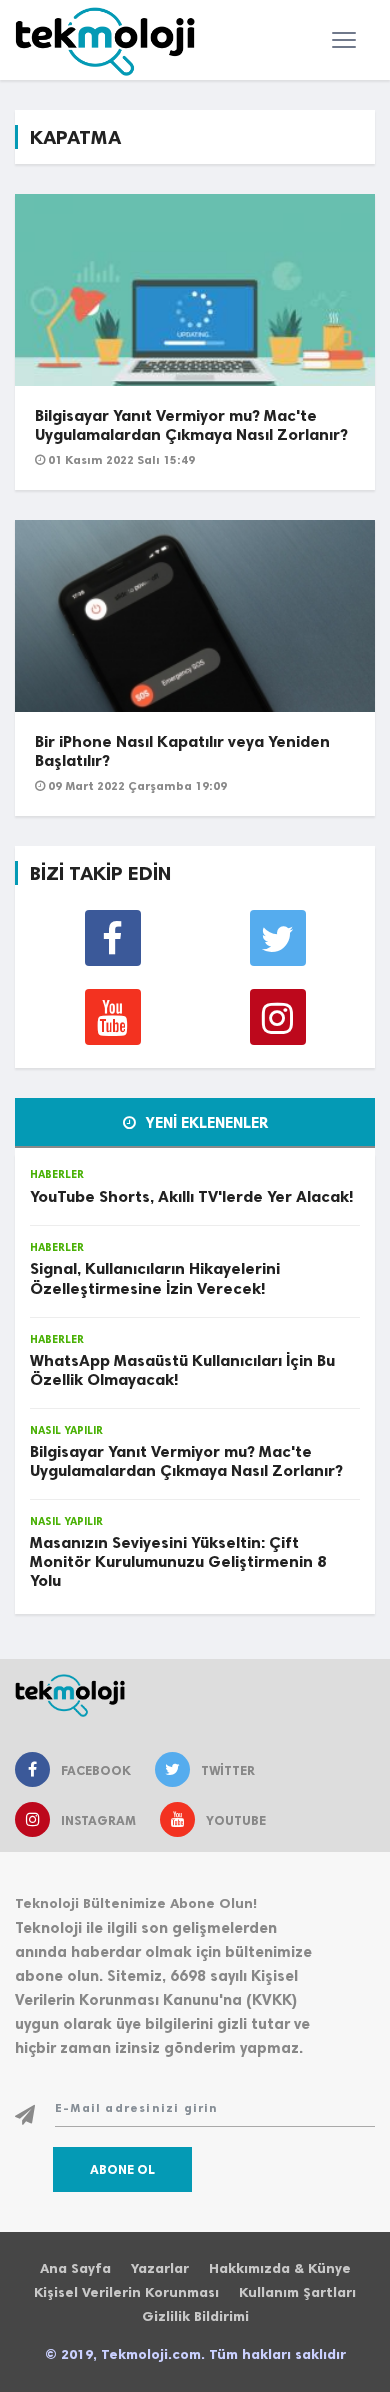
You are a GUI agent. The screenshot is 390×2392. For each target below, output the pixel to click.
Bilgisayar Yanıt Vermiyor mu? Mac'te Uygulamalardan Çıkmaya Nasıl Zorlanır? (191, 425)
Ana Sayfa (75, 2268)
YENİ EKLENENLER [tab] (205, 1123)
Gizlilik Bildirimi (195, 2316)
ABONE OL (122, 2169)
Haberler (57, 1174)
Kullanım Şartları (297, 2292)
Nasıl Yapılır (66, 1430)
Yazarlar (160, 2268)
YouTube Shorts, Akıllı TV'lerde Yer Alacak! (191, 1196)
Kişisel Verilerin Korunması (126, 2292)
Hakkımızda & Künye (280, 2268)
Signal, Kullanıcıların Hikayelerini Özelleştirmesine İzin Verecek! (155, 1278)
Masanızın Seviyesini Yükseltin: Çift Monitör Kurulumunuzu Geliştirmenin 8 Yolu (178, 1561)
